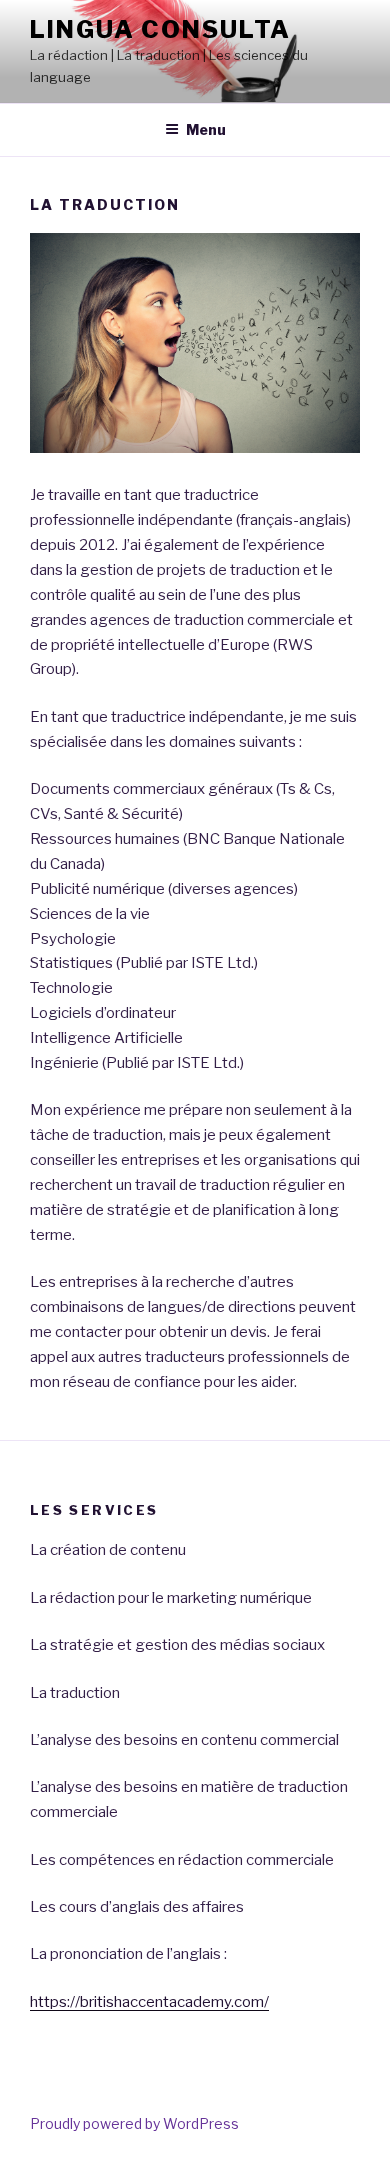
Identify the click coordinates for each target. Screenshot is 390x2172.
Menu (206, 129)
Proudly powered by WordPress (134, 2123)
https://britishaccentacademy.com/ (149, 2002)
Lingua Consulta (160, 29)
